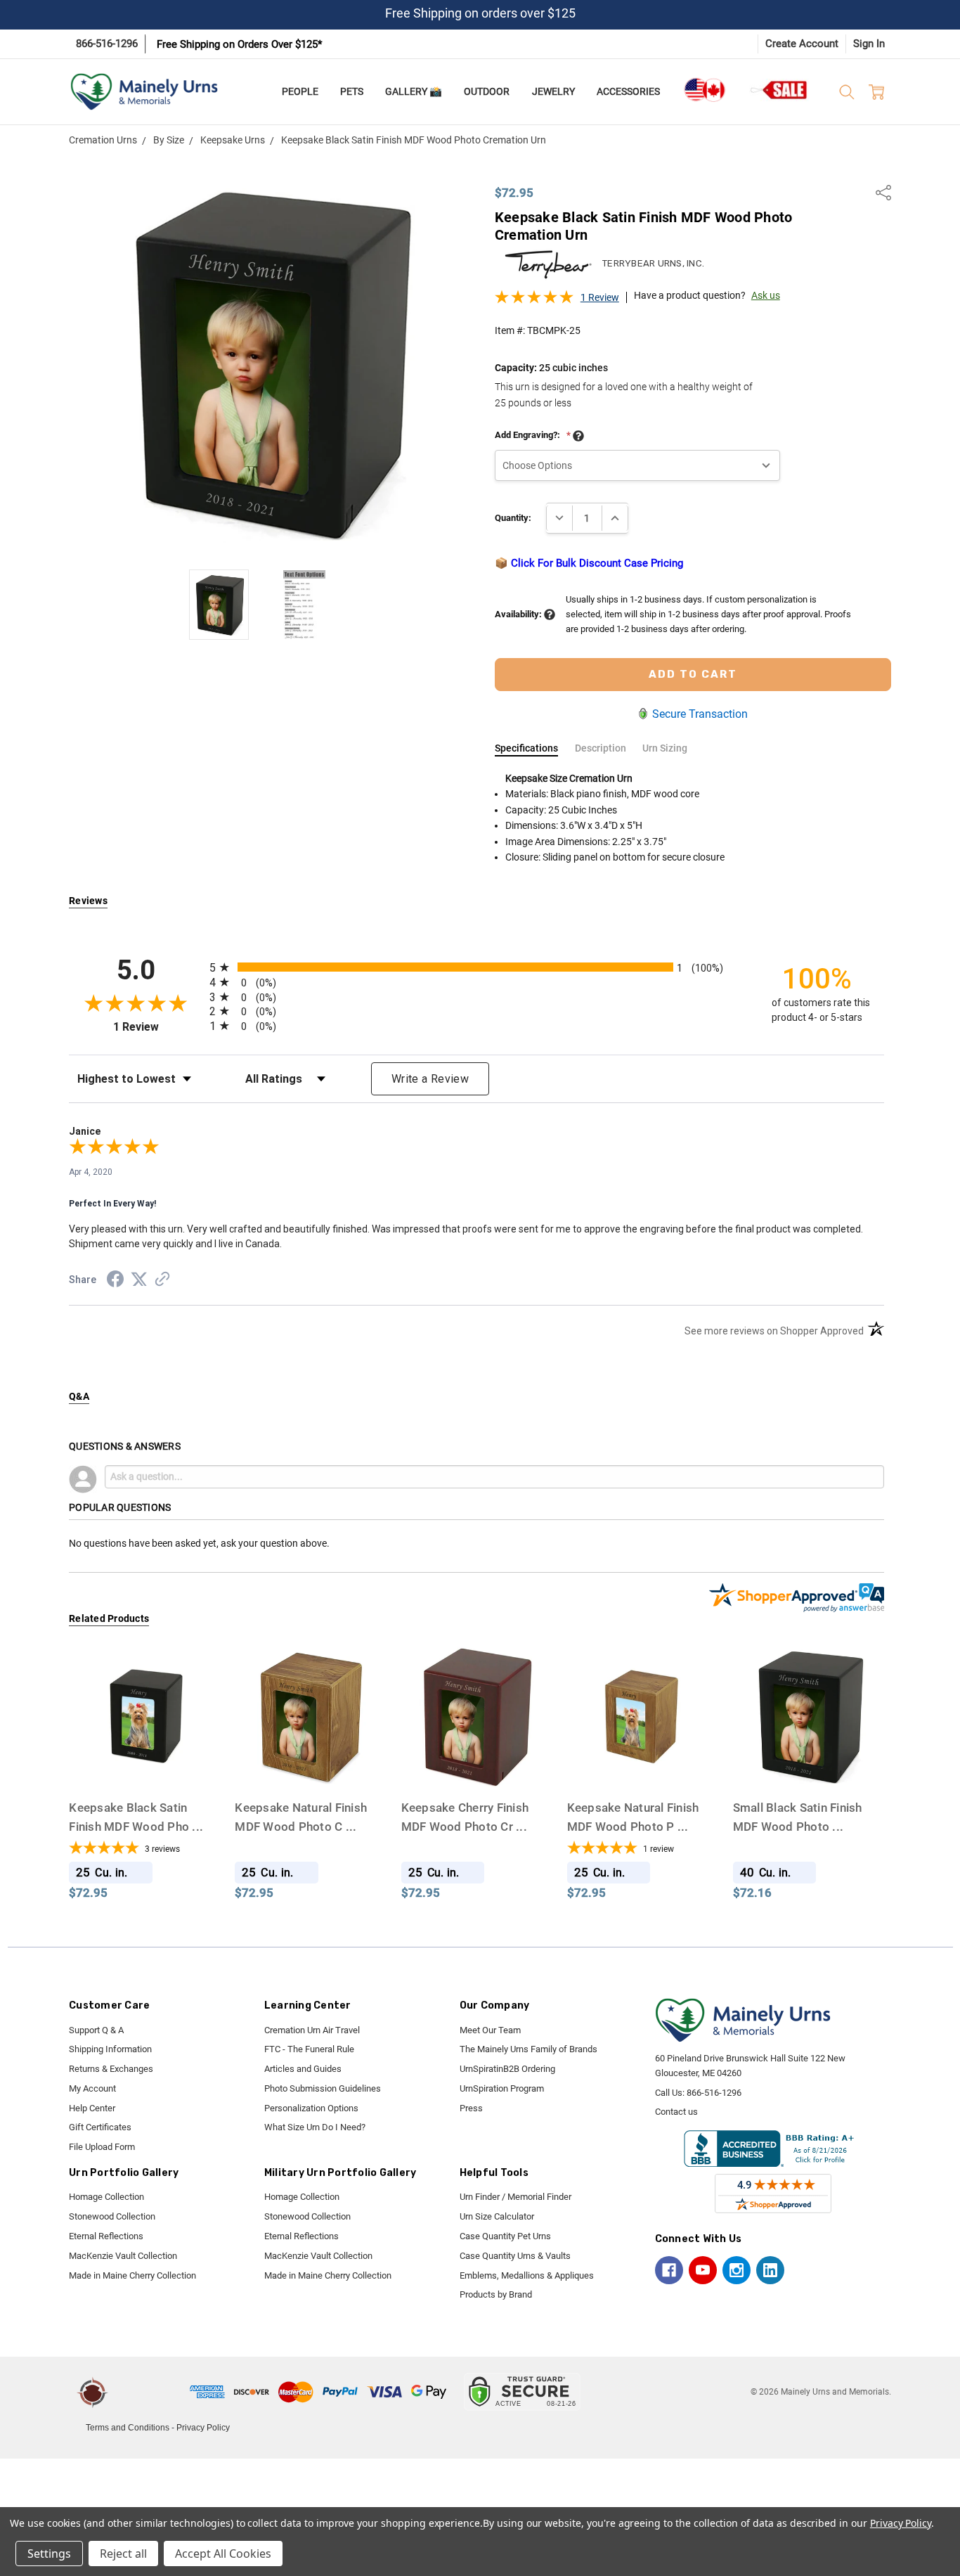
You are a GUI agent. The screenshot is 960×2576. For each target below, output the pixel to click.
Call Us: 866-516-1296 (698, 2093)
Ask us (766, 295)
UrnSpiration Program (502, 2088)
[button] (151, 2392)
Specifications (526, 748)
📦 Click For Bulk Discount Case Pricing (589, 563)
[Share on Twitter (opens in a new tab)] (139, 1280)
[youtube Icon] (703, 2270)
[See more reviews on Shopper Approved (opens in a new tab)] (162, 1281)
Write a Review (430, 1079)
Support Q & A (96, 2030)
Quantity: (513, 518)
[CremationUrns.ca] (704, 90)
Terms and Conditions (128, 2428)
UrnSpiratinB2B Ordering (507, 2069)
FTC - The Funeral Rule (309, 2049)
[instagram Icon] (737, 2270)
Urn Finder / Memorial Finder (515, 2197)
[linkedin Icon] (770, 2270)
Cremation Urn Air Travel (312, 2030)
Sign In (869, 44)
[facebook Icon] (669, 2270)
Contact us (676, 2112)
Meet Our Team (490, 2030)
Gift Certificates (100, 2127)
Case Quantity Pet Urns (505, 2236)
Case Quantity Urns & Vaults (515, 2256)
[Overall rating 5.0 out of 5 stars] (534, 301)
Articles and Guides (303, 2069)
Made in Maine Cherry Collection (132, 2275)
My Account (92, 2088)
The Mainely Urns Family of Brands (528, 2049)
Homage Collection (106, 2197)
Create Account (802, 44)
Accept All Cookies (223, 2554)
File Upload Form (102, 2147)
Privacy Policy (203, 2428)
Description (601, 748)
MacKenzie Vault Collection (123, 2256)
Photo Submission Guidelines (323, 2088)
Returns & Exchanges (111, 2069)
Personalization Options (311, 2108)
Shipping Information (110, 2049)
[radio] (476, 967)
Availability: (519, 614)
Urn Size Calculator (497, 2216)
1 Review (600, 297)
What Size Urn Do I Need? (315, 2127)
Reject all (123, 2554)
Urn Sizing (665, 748)
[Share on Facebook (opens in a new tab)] (115, 1282)
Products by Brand (496, 2294)
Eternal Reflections (106, 2236)
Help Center (92, 2108)
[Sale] (779, 90)
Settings (49, 2554)
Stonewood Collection (112, 2216)
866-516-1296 (107, 44)
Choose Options (144, 1764)
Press (471, 2108)
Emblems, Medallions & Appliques (527, 2275)
